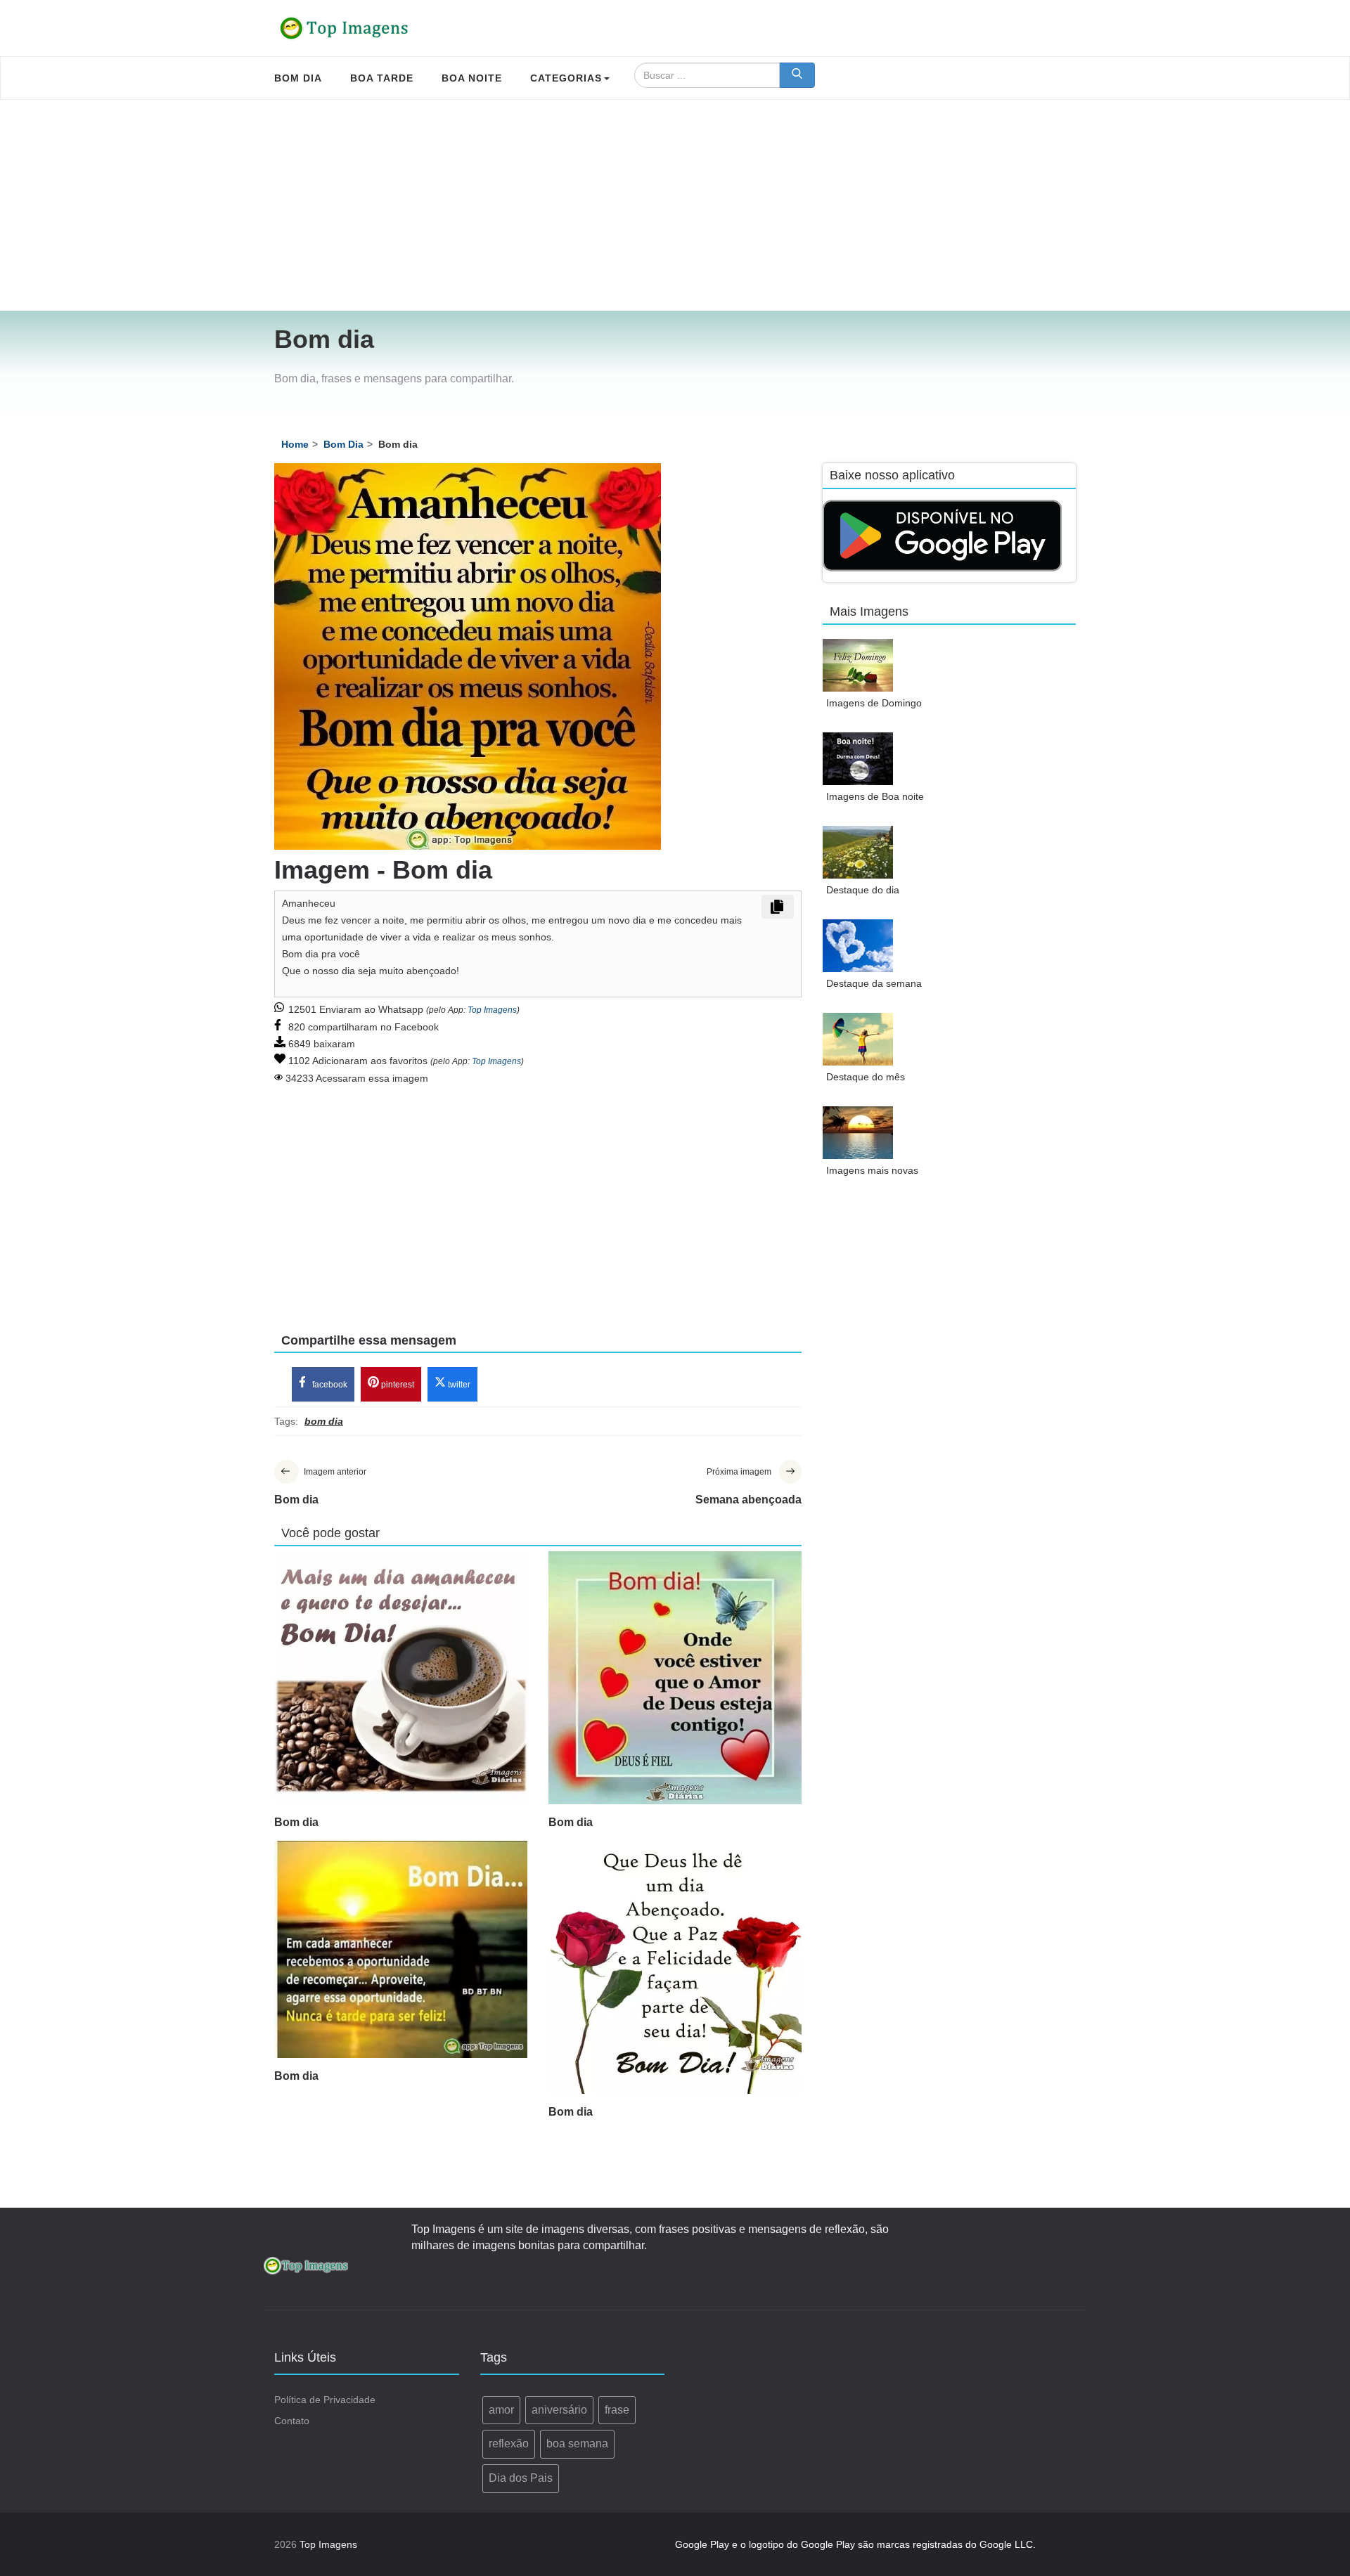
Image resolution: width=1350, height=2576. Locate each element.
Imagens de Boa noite (875, 796)
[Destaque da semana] (858, 946)
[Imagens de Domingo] (858, 665)
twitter (458, 1385)
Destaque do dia (863, 890)
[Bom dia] (401, 1678)
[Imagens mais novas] (858, 1133)
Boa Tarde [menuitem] (382, 78)
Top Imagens (492, 1010)
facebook (329, 1385)
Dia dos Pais (521, 2478)
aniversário (559, 2410)
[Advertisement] (675, 205)
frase (617, 2410)
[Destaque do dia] (858, 852)
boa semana (577, 2444)
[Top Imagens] (345, 28)
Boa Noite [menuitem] (472, 78)
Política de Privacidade (325, 2400)
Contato (292, 2421)
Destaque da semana (874, 983)
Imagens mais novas (872, 1170)
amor (501, 2410)
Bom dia (296, 1822)
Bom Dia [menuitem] (298, 78)
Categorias (566, 78)
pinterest (397, 1385)
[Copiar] (778, 907)
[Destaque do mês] (858, 1039)
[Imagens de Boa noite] (858, 759)
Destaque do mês (866, 1077)
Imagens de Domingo (874, 703)
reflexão (509, 2444)
